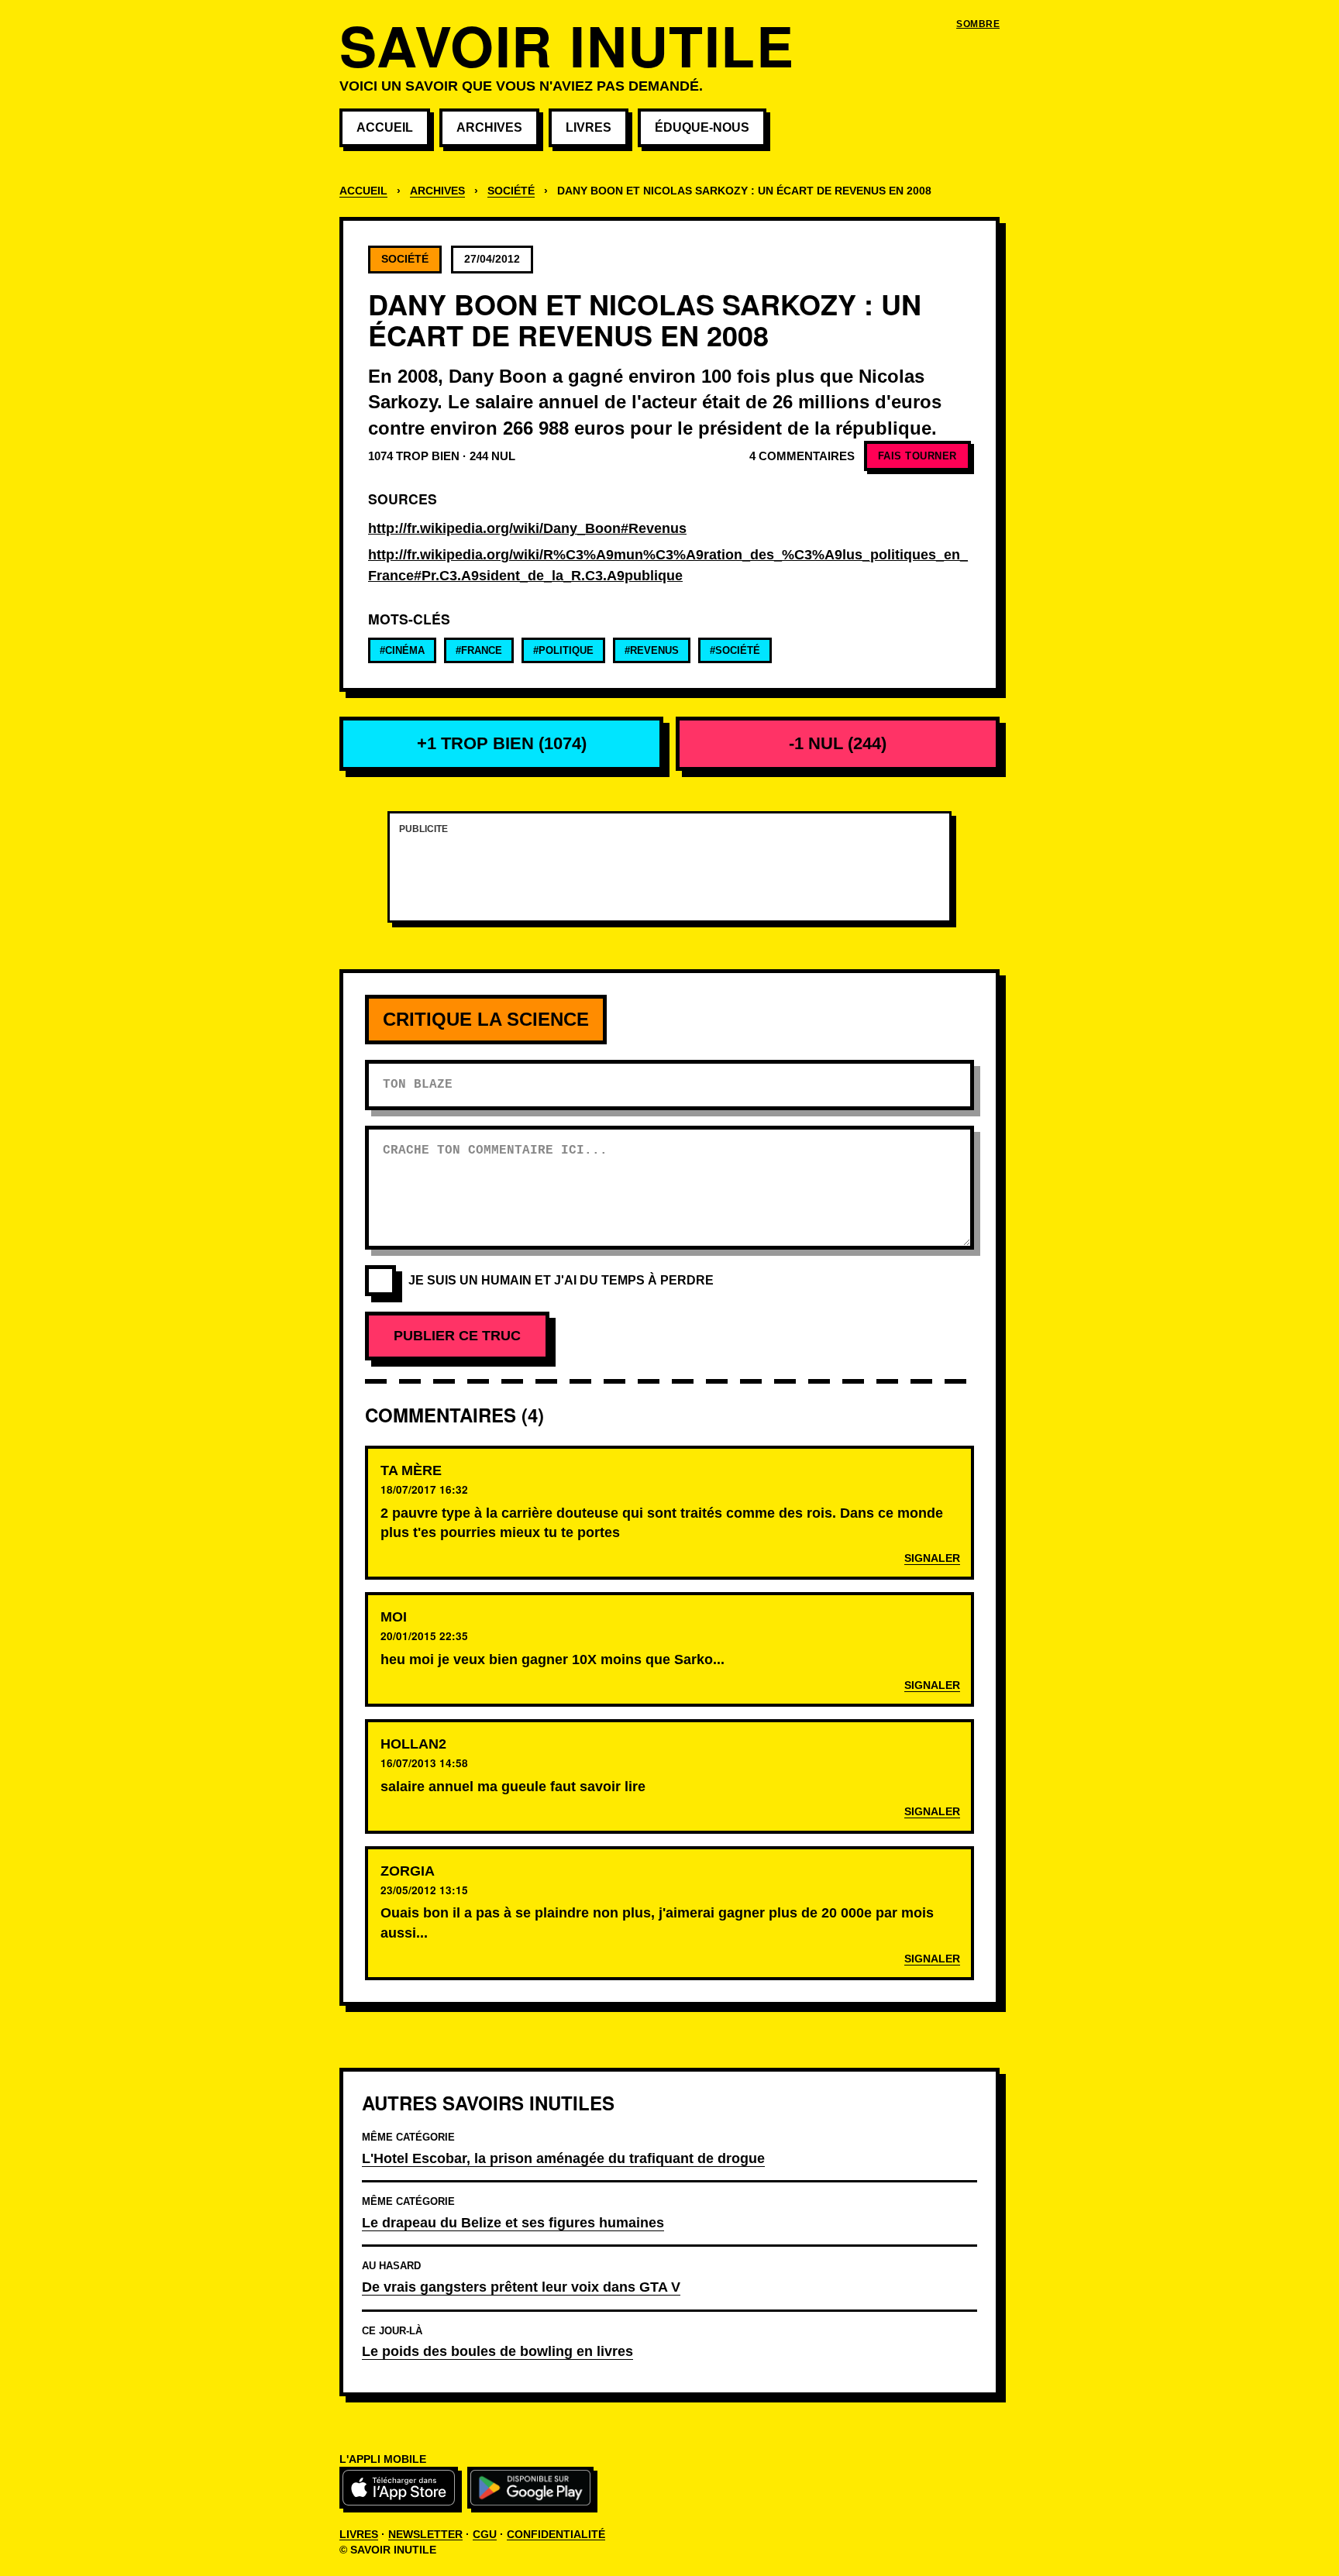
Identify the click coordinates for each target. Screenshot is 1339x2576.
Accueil (385, 127)
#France (479, 650)
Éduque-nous (702, 127)
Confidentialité (556, 2534)
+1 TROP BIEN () (502, 743)
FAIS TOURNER (917, 456)
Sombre (978, 24)
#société (735, 650)
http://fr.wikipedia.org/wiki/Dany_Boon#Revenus (527, 528)
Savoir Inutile (567, 45)
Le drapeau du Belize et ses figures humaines (513, 2222)
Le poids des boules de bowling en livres (497, 2351)
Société (511, 191)
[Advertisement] (669, 876)
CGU (485, 2534)
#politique (563, 650)
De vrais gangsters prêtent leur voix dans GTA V (521, 2287)
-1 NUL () (838, 743)
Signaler (932, 1558)
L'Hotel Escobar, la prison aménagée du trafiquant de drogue (563, 2158)
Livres (589, 127)
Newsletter (425, 2534)
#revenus (652, 650)
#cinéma (402, 650)
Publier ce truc (457, 1336)
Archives (489, 127)
